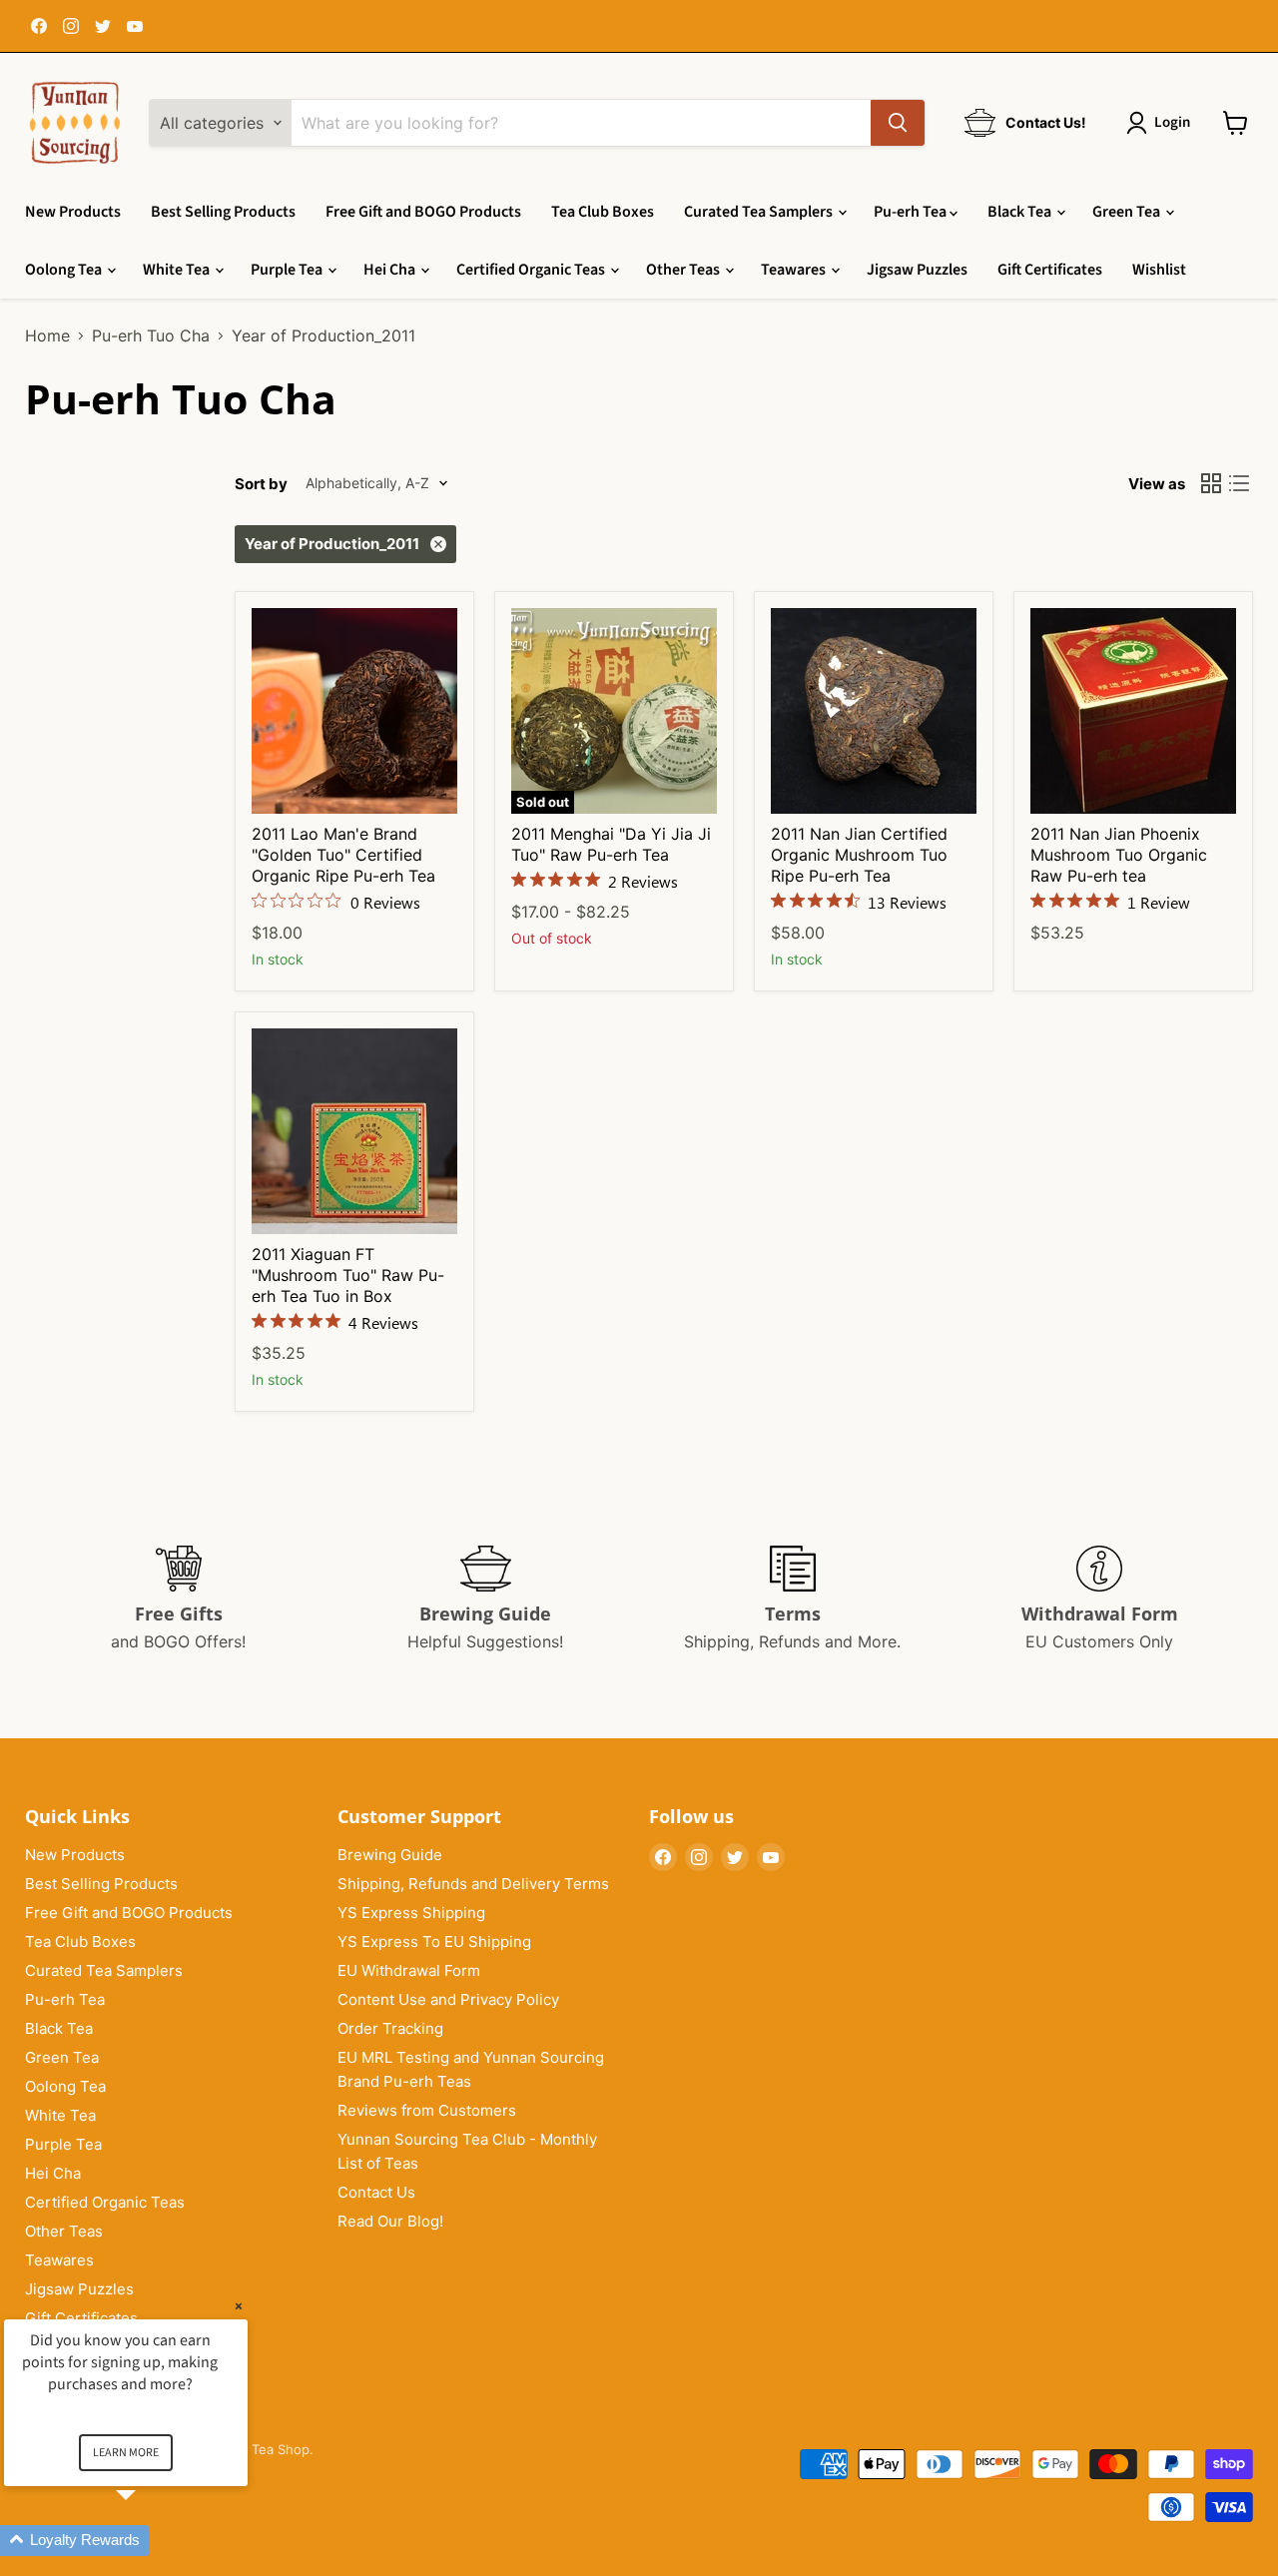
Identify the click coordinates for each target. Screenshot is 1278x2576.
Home (47, 335)
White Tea (178, 270)
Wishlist (1159, 270)
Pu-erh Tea (912, 212)
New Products (73, 212)
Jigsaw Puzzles (917, 270)
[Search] (898, 123)
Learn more (126, 2453)
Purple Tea (288, 270)
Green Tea (1128, 212)
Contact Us (376, 2192)
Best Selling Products (223, 212)
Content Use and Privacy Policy (448, 1999)
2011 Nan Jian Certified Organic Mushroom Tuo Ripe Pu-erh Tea (859, 855)
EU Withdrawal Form (409, 1970)
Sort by (261, 484)
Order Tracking (390, 2028)
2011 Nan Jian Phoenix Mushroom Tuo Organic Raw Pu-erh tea (1119, 855)
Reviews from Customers (427, 2110)
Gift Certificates (1050, 270)
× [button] (239, 2306)
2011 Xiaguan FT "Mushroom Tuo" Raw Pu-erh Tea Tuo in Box (348, 1275)
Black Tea (1021, 212)
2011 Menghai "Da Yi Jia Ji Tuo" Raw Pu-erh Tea (611, 844)
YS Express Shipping (411, 1913)
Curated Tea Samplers (760, 212)
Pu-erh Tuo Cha (151, 335)
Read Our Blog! (390, 2221)
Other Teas (684, 270)
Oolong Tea (65, 270)
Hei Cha (391, 270)
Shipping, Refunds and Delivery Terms (473, 1884)
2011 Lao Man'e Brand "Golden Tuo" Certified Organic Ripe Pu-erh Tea (343, 855)
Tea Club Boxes (603, 212)
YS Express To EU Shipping (434, 1941)
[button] (150, 2541)
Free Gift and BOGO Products (423, 212)
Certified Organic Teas (532, 270)
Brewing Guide (390, 1855)
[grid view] (1211, 483)
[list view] (1239, 483)
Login (1172, 122)
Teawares (795, 270)
